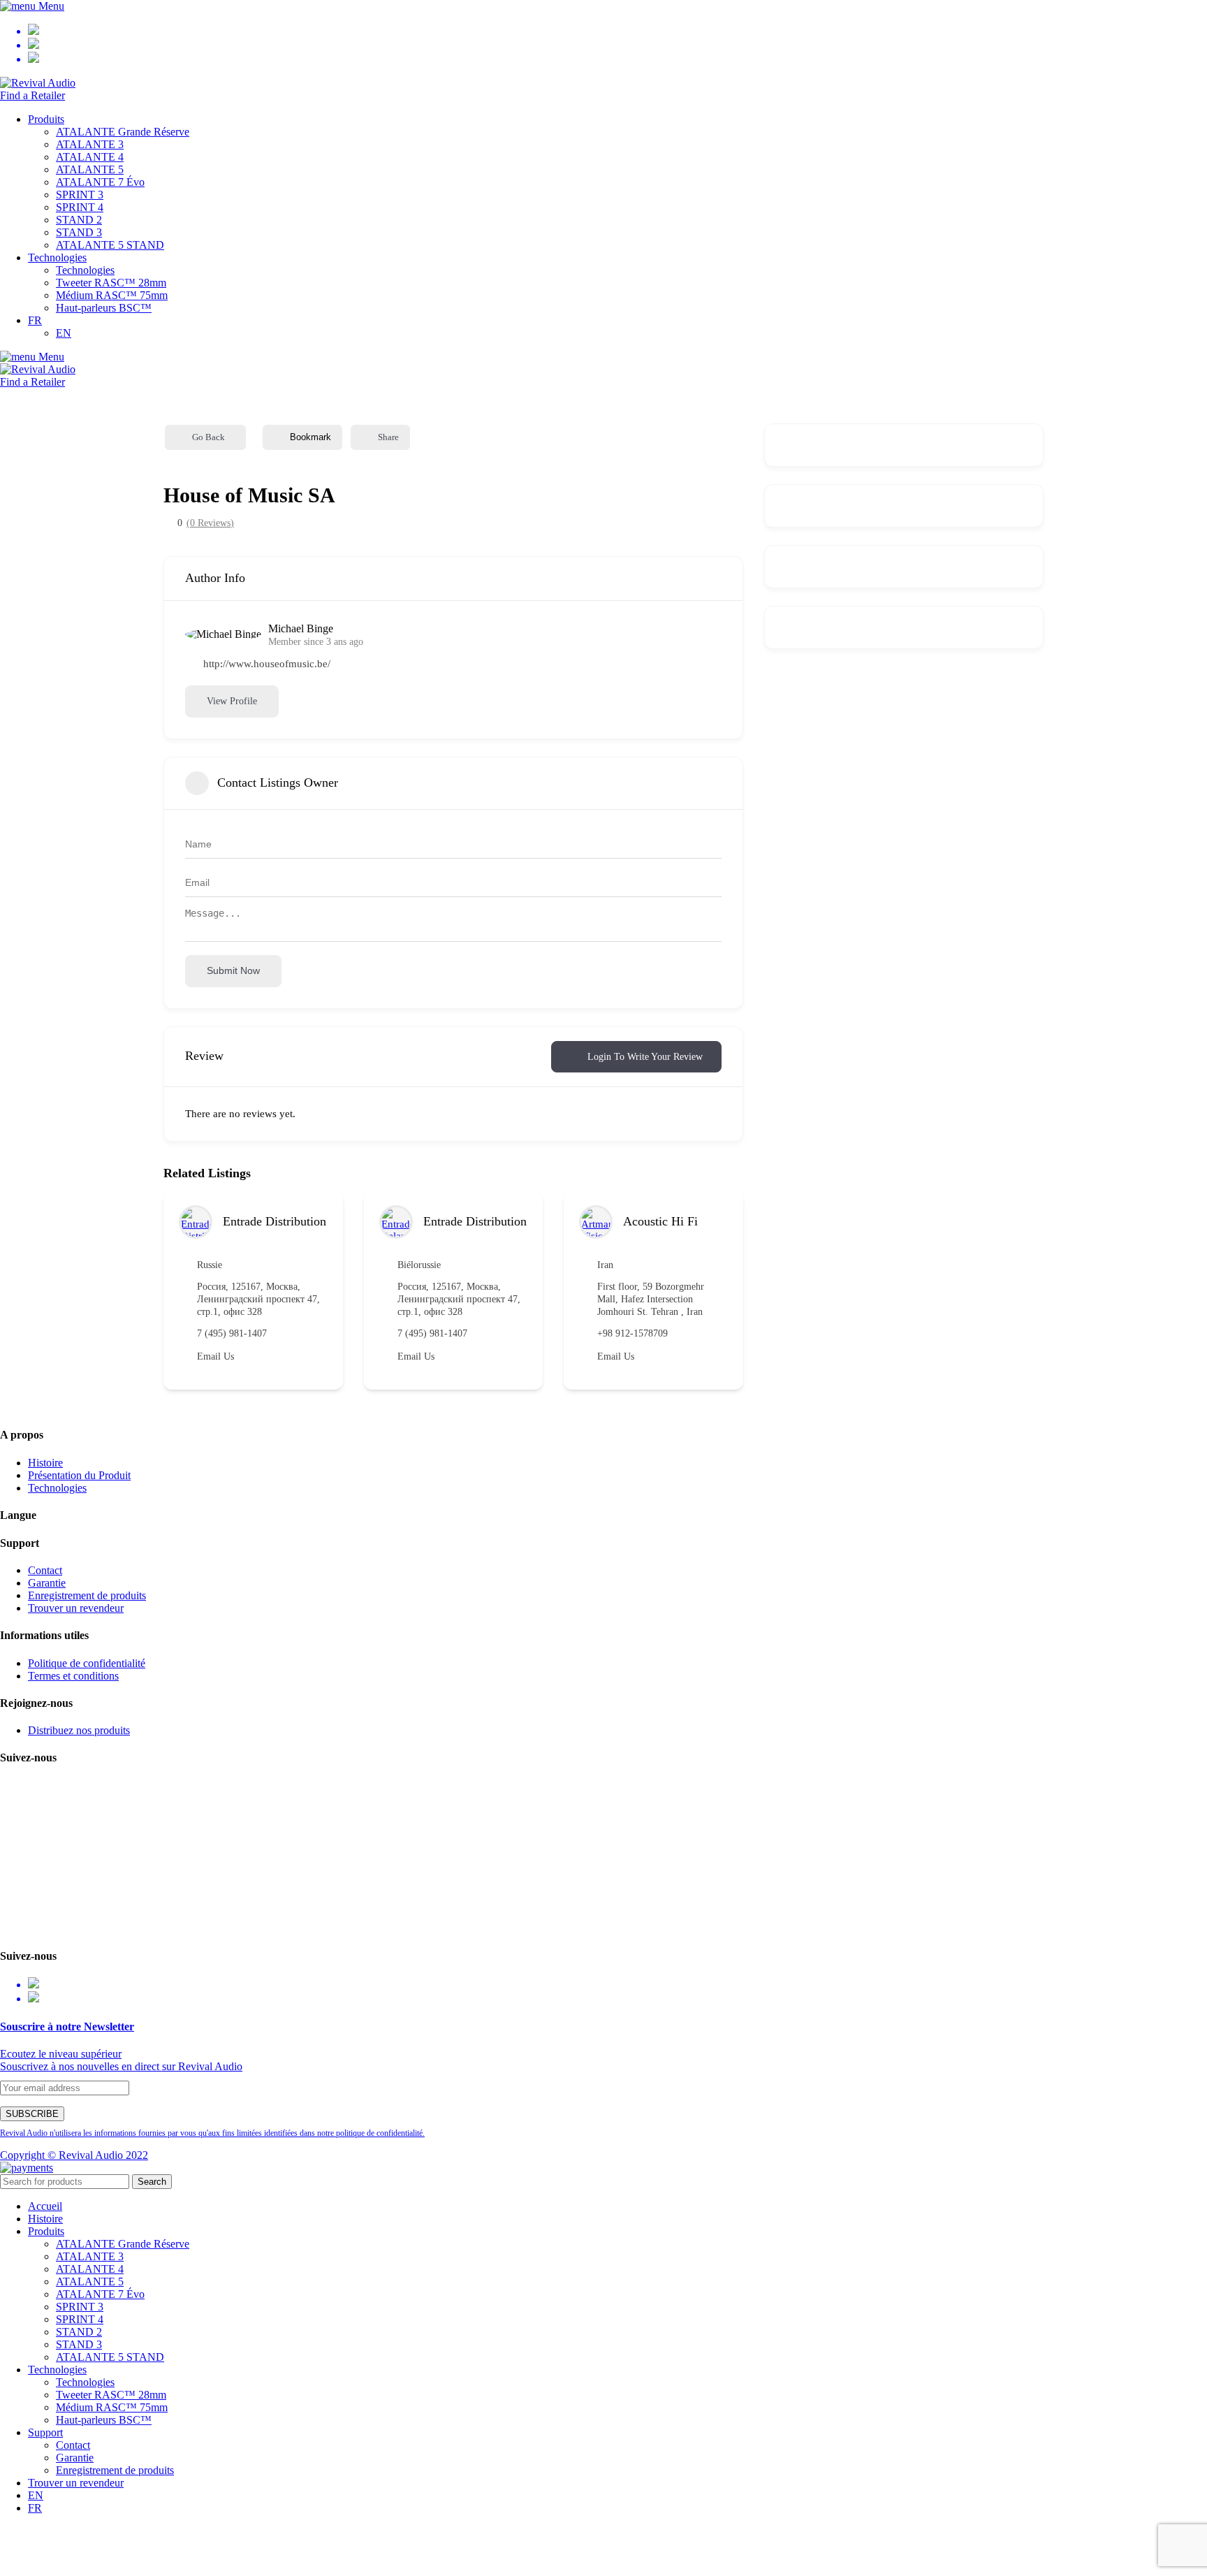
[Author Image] (196, 1222)
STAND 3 (79, 232)
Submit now (233, 970)
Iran (605, 1265)
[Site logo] (38, 83)
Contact (45, 1570)
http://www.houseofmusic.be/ (267, 664)
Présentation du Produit (79, 1475)
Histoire (45, 1463)
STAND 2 (79, 220)
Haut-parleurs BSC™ (104, 308)
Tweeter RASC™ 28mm (111, 283)
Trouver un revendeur (76, 1608)
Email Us (215, 1356)
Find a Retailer (32, 95)
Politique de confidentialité (87, 1663)
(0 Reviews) (210, 523)
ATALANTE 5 (90, 169)
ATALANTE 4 (90, 157)
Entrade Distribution (275, 1221)
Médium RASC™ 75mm (112, 295)
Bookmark (310, 437)
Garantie (47, 1583)
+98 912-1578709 (632, 1333)
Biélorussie (419, 1265)
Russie (210, 1265)
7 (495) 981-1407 (232, 1333)
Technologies (85, 270)
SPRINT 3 (80, 195)
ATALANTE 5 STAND (110, 245)
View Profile (232, 701)
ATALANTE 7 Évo (100, 182)
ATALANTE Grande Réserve (123, 132)
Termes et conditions (73, 1676)
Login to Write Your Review (645, 1057)
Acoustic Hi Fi (660, 1221)
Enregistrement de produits (87, 1595)
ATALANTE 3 (90, 144)
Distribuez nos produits (79, 1730)
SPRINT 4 (80, 207)
